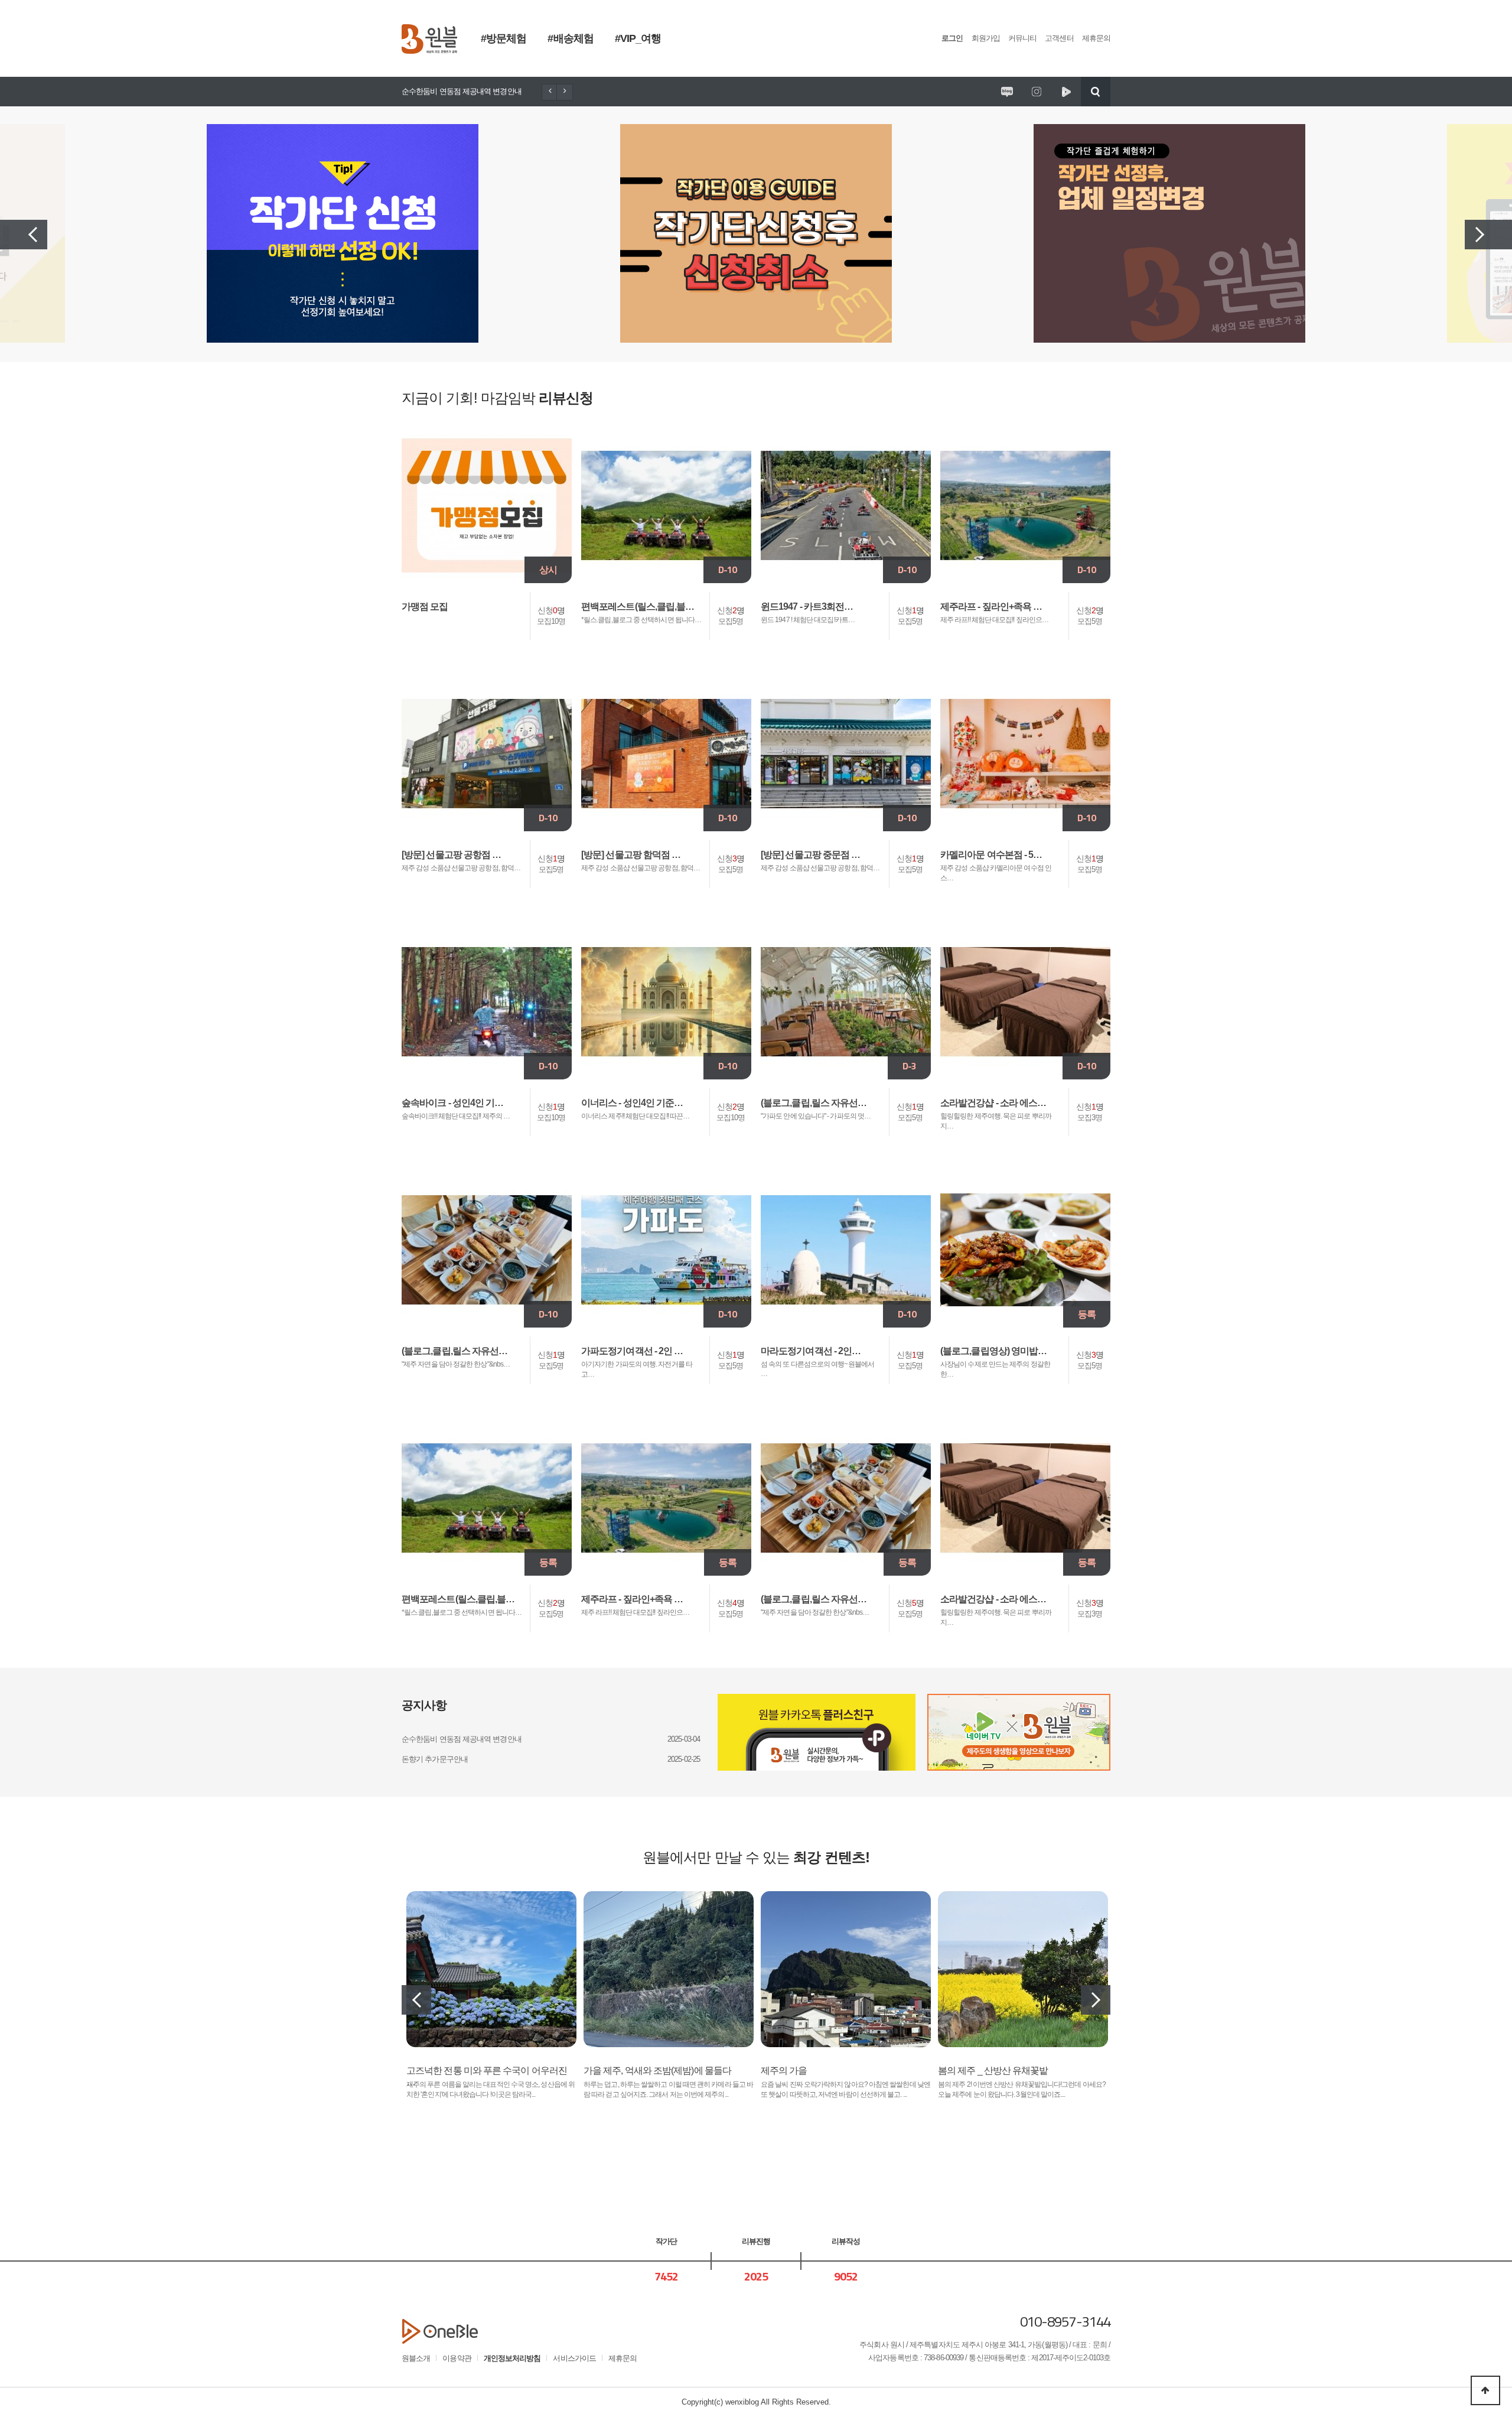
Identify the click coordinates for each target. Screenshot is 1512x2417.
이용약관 (457, 2358)
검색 (1096, 92)
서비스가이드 (574, 2358)
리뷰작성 (846, 2241)
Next (1488, 235)
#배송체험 (570, 38)
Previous (24, 235)
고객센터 (1059, 38)
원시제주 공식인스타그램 (1037, 92)
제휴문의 (1096, 38)
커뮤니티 (1022, 38)
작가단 (666, 2241)
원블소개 (416, 2358)
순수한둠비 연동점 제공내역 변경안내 (462, 91)
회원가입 (986, 38)
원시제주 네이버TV (1066, 92)
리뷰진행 (756, 2241)
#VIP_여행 (638, 38)
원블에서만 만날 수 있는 (756, 1857)
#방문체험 (504, 38)
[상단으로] (1485, 2390)
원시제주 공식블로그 (1007, 92)
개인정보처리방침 (512, 2358)
